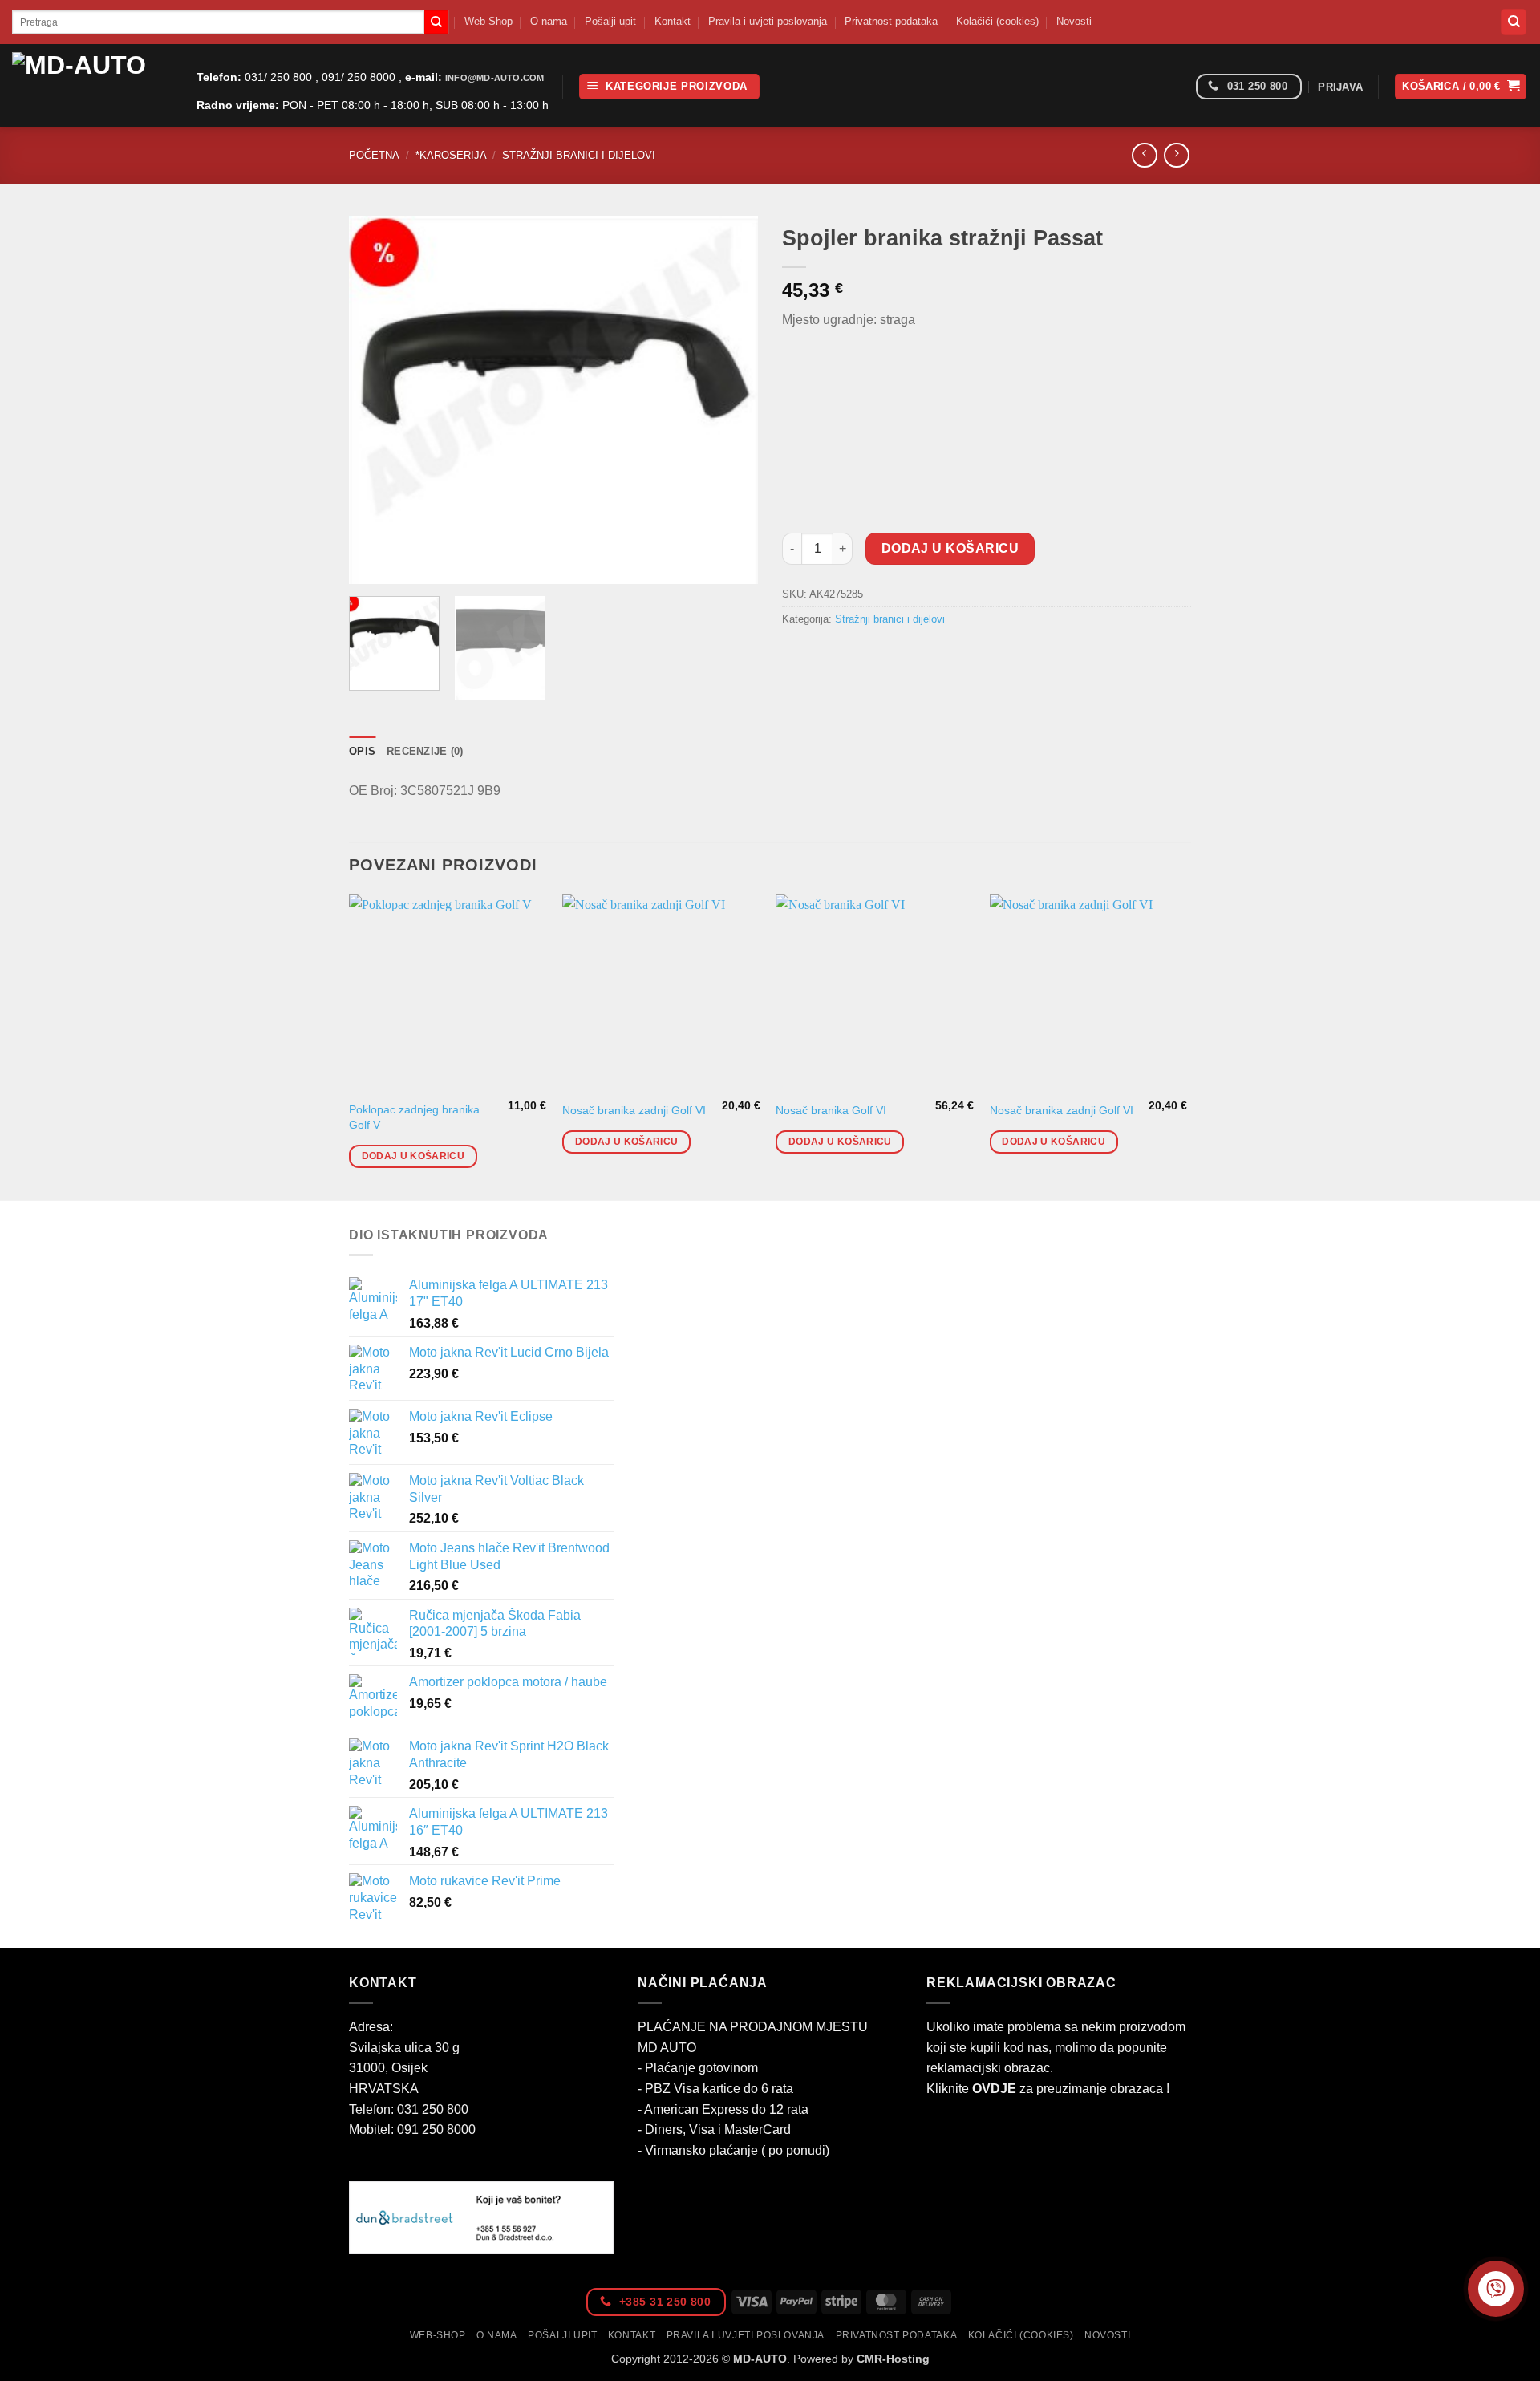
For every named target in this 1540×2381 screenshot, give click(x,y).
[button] (669, 87)
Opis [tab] (362, 751)
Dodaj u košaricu (950, 548)
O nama (549, 21)
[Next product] (1144, 155)
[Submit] (436, 22)
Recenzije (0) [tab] (425, 751)
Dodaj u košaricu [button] (413, 1156)
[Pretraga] (1514, 22)
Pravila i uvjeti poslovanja (768, 21)
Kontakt (673, 21)
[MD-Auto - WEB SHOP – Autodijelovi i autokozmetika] (92, 85)
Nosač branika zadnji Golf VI (634, 1110)
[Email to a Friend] (855, 656)
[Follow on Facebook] (1178, 87)
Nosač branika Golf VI (831, 1110)
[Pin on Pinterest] (883, 656)
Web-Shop (488, 21)
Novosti (1074, 21)
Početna (374, 155)
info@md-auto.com (494, 78)
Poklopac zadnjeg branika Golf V (414, 1117)
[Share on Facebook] (797, 656)
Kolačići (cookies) (997, 21)
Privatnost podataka (891, 21)
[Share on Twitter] (826, 656)
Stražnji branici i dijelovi (579, 155)
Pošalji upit (610, 21)
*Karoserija (451, 155)
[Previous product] (1176, 155)
